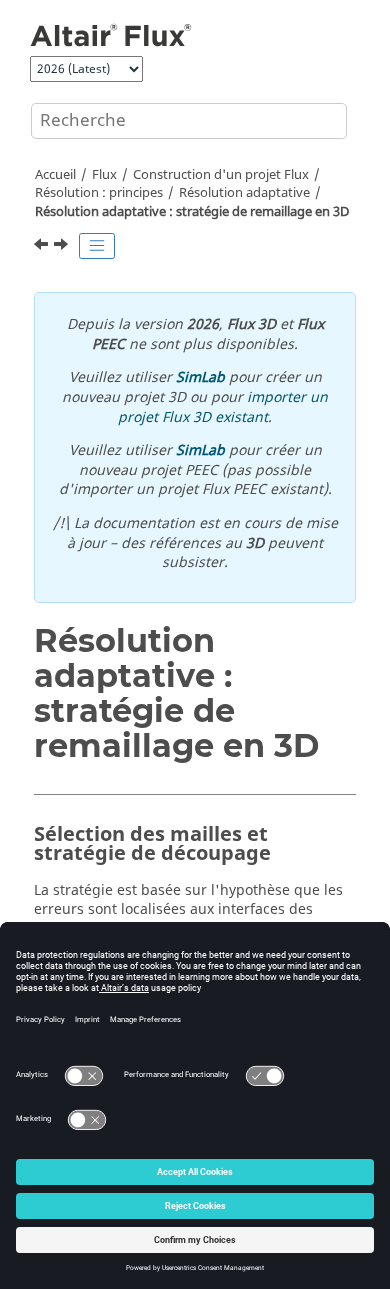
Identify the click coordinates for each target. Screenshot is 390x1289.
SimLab (200, 377)
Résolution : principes (99, 193)
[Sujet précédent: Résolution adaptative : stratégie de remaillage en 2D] (43, 247)
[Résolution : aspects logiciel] (63, 247)
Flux (104, 175)
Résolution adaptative (244, 193)
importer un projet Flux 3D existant (223, 407)
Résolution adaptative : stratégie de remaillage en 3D (192, 212)
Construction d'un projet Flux (221, 175)
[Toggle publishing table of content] (97, 246)
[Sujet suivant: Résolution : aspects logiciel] (63, 247)
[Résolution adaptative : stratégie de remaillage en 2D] (43, 247)
